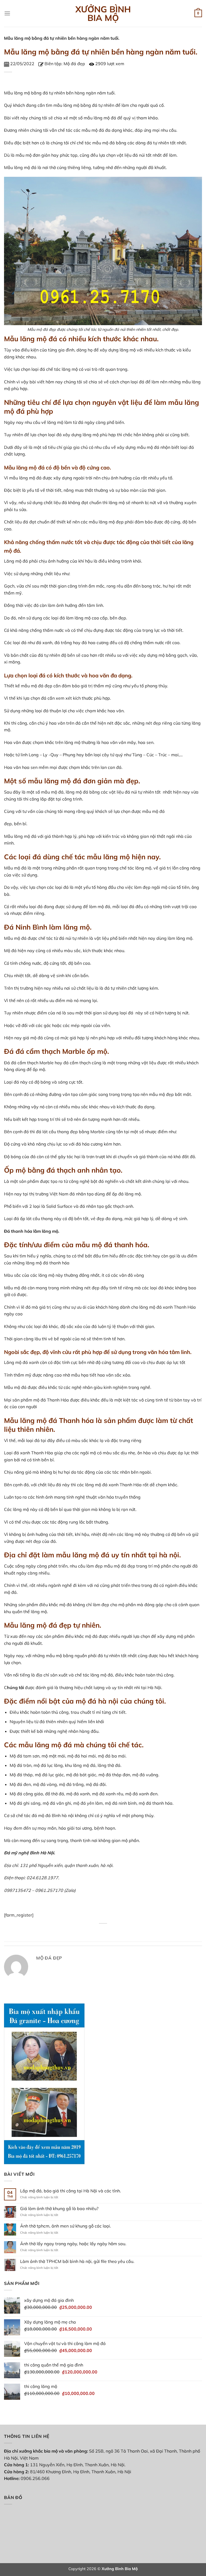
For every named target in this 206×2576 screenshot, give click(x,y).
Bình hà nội (63, 1815)
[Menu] (7, 13)
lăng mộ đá (25, 167)
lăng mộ (22, 93)
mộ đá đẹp (42, 686)
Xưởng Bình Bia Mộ (103, 13)
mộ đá (110, 118)
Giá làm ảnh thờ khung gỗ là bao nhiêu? (59, 2209)
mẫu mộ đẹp (161, 1094)
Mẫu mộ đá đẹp (42, 329)
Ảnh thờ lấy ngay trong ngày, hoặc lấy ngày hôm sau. (73, 2244)
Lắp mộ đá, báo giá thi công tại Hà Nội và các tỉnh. (71, 2191)
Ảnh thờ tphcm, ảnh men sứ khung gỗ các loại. (66, 2226)
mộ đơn (33, 155)
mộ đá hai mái (82, 1756)
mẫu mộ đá (93, 130)
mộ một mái (53, 1756)
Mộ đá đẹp (74, 64)
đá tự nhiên (54, 93)
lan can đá (111, 767)
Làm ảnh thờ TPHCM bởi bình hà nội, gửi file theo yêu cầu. (77, 2261)
